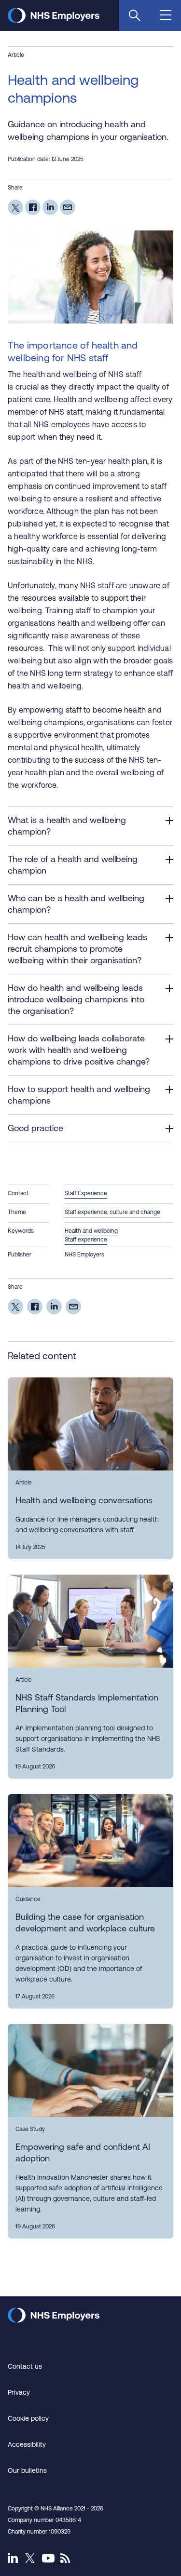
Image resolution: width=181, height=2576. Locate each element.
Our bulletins (27, 2470)
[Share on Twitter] (15, 207)
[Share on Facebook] (33, 207)
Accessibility (27, 2444)
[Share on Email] (68, 207)
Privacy (19, 2392)
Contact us (25, 2366)
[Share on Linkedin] (50, 207)
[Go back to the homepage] (54, 20)
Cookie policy (28, 2418)
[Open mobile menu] (167, 16)
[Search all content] (135, 15)
